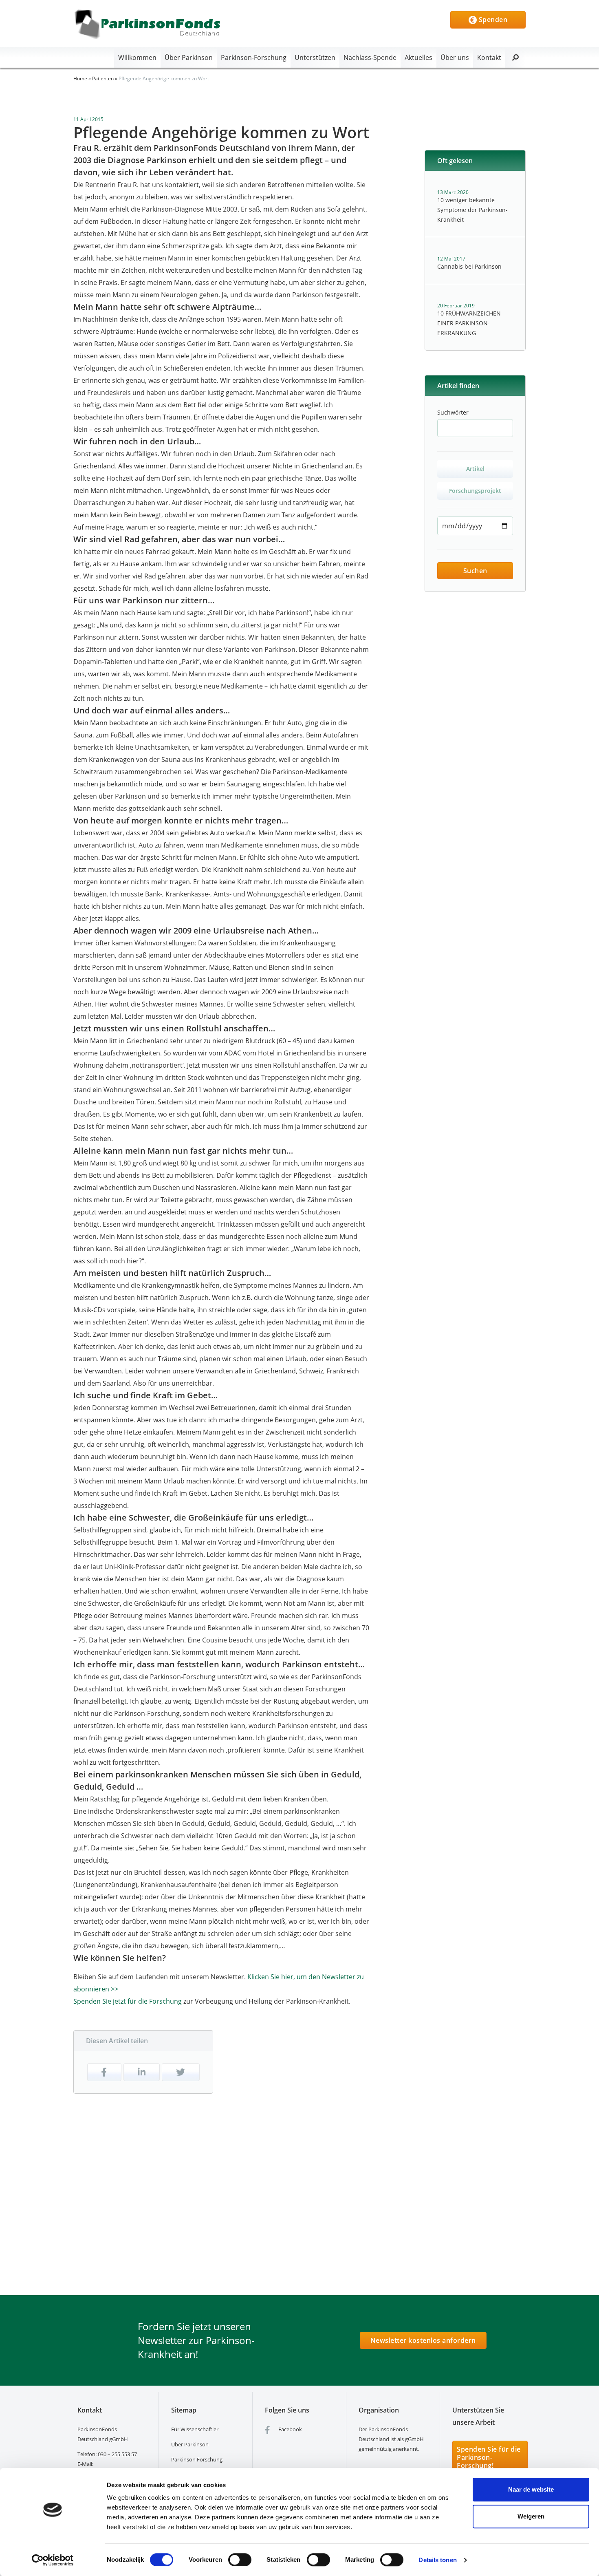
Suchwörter (453, 412)
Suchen (475, 571)
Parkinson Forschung (197, 2459)
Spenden (492, 20)
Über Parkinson (189, 57)
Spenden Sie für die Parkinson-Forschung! (489, 2457)
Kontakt (489, 57)
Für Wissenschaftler (195, 2429)
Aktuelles (418, 57)
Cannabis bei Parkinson (469, 266)
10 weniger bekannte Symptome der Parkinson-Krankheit (472, 210)
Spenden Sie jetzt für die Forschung (128, 2001)
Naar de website (531, 2489)
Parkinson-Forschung (254, 57)
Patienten (103, 78)
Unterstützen (315, 57)
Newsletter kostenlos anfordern (423, 2340)
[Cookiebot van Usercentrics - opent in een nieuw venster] (53, 2560)
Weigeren (531, 2516)
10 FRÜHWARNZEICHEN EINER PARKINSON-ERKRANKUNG (469, 323)
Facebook (290, 2429)
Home (80, 78)
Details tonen (437, 2560)
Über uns (455, 57)
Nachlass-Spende (370, 57)
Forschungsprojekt (475, 491)
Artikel (475, 469)
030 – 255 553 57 (117, 2454)
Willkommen (137, 57)
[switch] (240, 2560)
